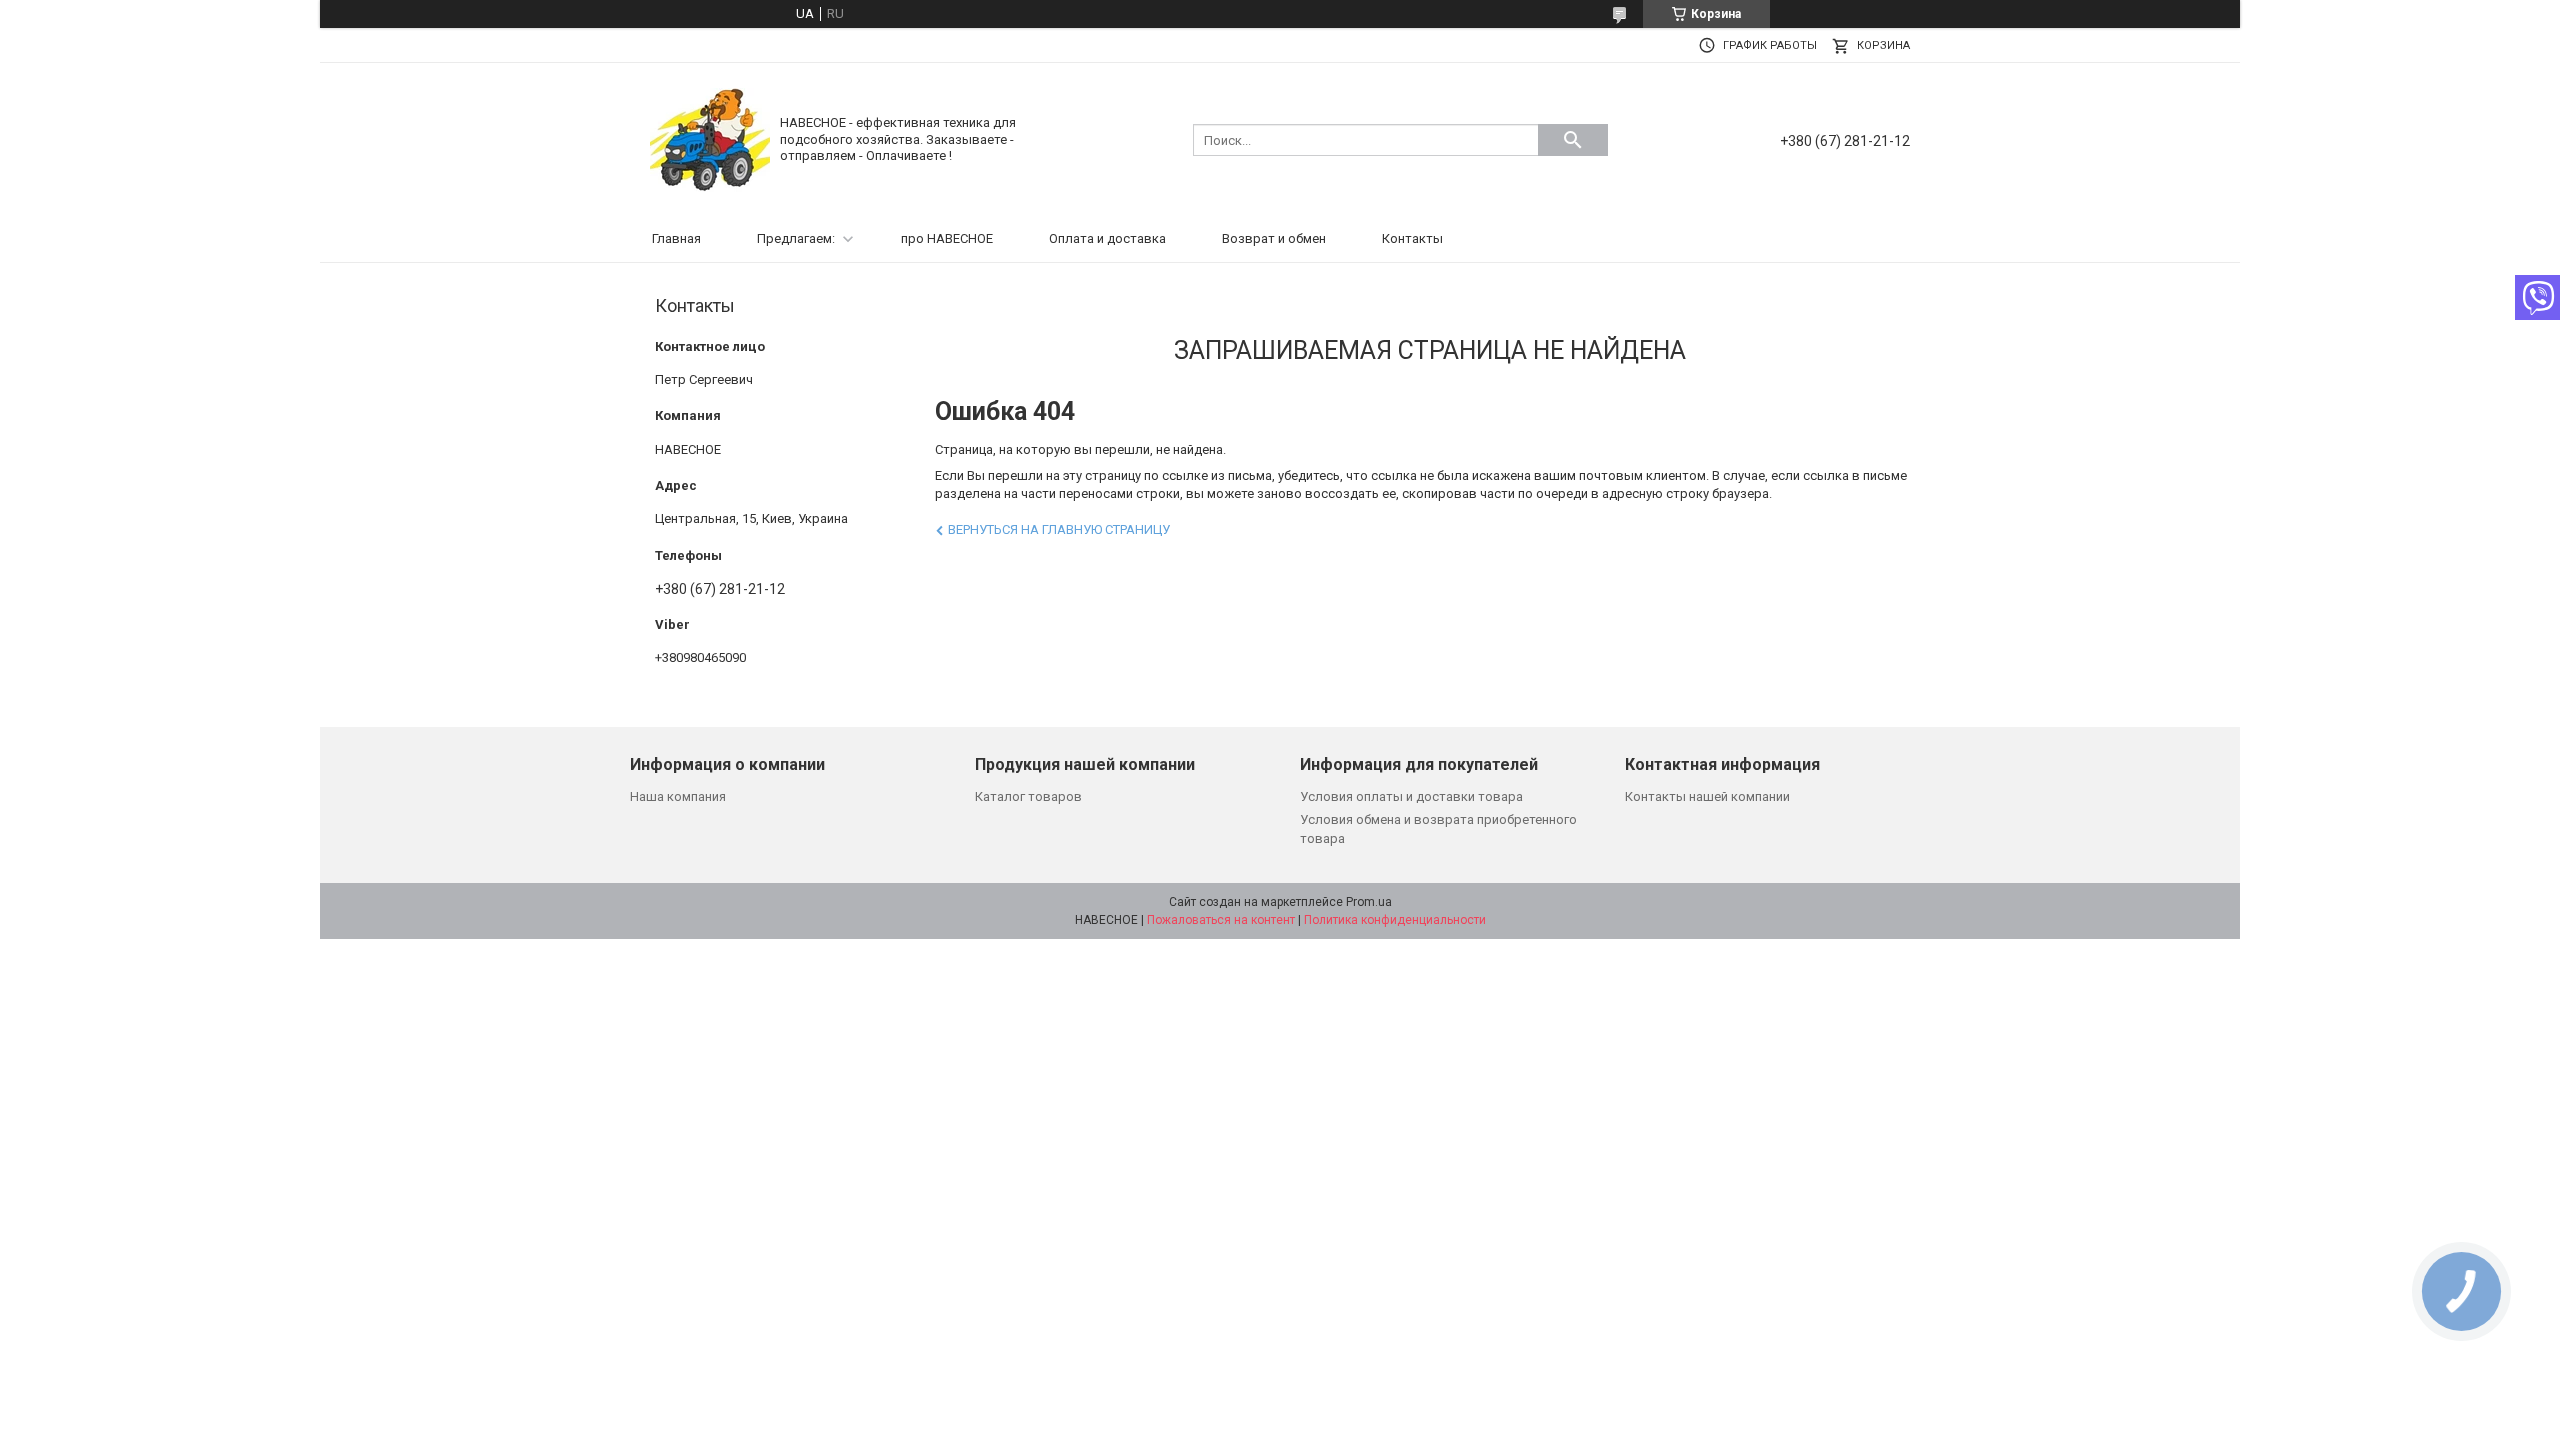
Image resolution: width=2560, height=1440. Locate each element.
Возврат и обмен (1274, 238)
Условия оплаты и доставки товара (1411, 796)
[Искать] (1573, 140)
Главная (676, 238)
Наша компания (678, 796)
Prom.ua (1369, 902)
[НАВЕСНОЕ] (710, 138)
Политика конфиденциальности (1395, 920)
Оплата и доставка (1107, 238)
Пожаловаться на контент (1221, 920)
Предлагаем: (796, 238)
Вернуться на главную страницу (1059, 529)
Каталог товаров (1028, 796)
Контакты (1412, 238)
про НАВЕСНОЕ (947, 238)
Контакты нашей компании (1707, 796)
